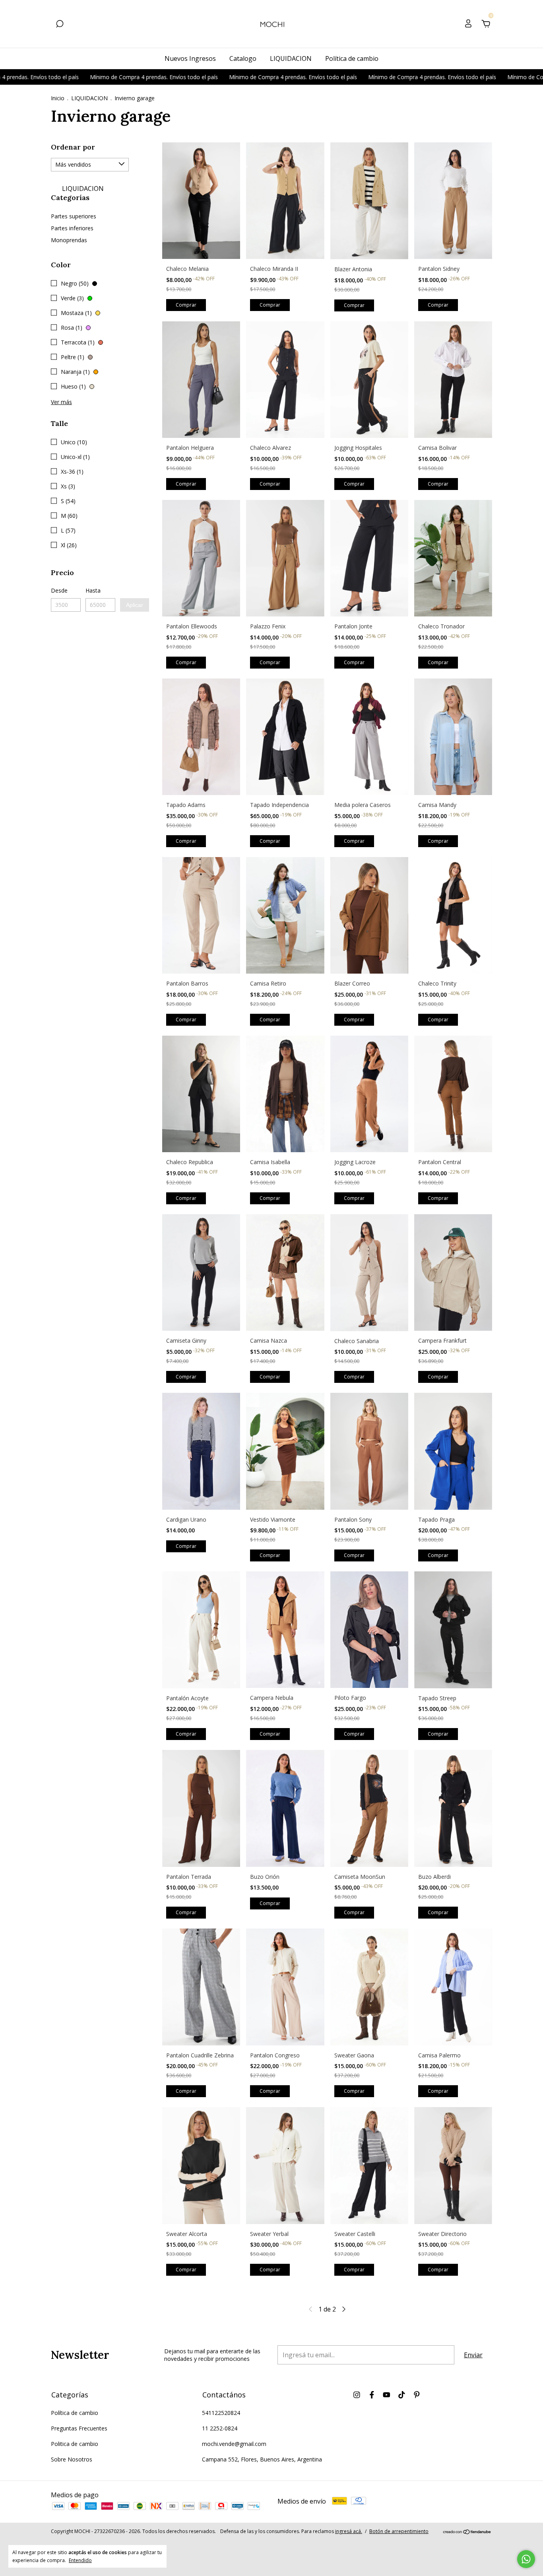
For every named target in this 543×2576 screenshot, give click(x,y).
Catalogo (243, 58)
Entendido (80, 2560)
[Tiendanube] (467, 2532)
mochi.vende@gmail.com (234, 2444)
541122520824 (221, 2413)
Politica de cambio (75, 2444)
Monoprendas (69, 240)
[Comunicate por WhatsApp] (526, 2559)
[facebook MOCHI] (372, 2394)
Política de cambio (352, 58)
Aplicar (135, 605)
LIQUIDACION (291, 58)
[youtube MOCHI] (387, 2394)
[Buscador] (60, 24)
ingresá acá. (349, 2531)
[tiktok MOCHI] (402, 2394)
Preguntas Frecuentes (79, 2428)
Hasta (93, 590)
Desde (59, 590)
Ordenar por (73, 147)
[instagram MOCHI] (357, 2394)
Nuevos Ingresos (190, 58)
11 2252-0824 (220, 2428)
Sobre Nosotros (72, 2459)
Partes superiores (74, 216)
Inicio (58, 98)
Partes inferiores (72, 228)
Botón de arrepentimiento (399, 2531)
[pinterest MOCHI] (417, 2394)
